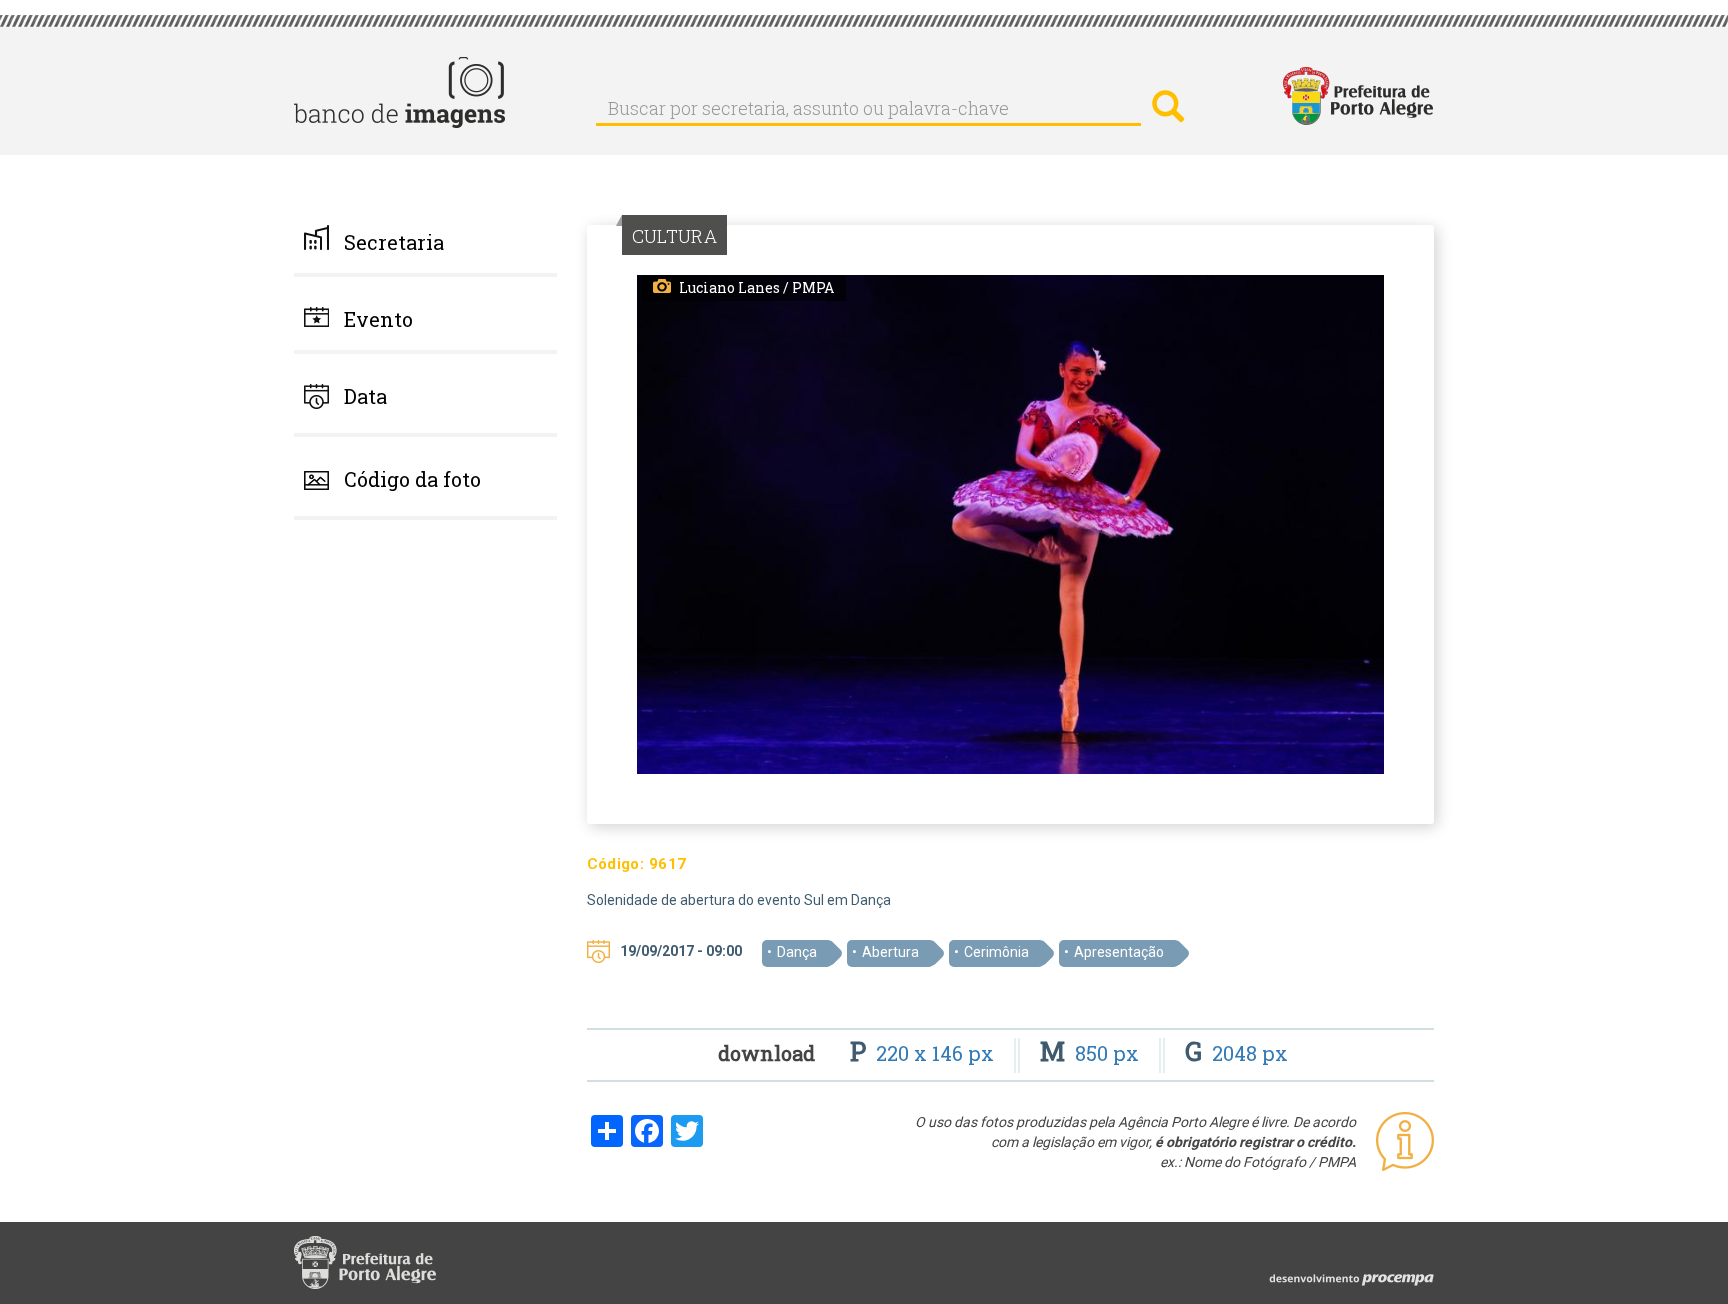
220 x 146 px (924, 1053)
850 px (1092, 1053)
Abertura (890, 952)
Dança (797, 952)
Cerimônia (996, 952)
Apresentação (1119, 952)
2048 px (1236, 1053)
